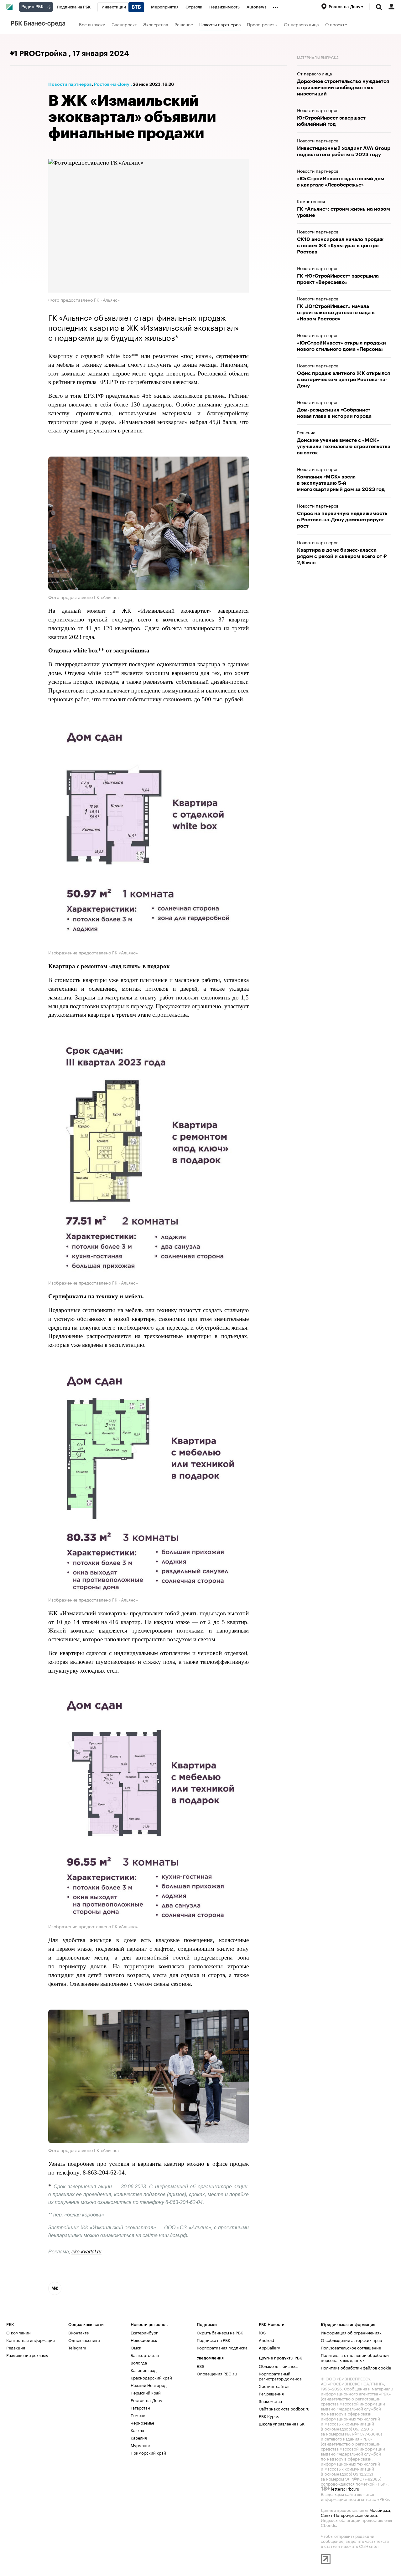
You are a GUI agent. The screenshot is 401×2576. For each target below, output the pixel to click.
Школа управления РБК (282, 2423)
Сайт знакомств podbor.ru (284, 2408)
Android (266, 2340)
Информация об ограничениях (351, 2332)
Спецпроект (124, 24)
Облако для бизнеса (279, 2366)
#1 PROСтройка (39, 54)
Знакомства (270, 2401)
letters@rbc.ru (345, 2488)
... (275, 6)
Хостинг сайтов (274, 2386)
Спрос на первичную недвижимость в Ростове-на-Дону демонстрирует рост (342, 520)
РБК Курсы (269, 2416)
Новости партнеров (220, 24)
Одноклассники (84, 2340)
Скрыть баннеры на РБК (220, 2332)
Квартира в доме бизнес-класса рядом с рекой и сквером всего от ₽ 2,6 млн (342, 556)
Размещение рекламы (27, 2355)
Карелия (139, 2437)
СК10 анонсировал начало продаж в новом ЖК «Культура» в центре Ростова (340, 246)
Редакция (16, 2347)
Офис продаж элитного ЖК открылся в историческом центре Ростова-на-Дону (344, 380)
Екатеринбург (144, 2332)
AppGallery (269, 2347)
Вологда (139, 2362)
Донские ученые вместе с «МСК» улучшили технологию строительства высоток (344, 447)
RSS (200, 2366)
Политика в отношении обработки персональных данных (355, 2357)
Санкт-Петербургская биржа (349, 2515)
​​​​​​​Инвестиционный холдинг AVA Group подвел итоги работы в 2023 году (344, 151)
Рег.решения (271, 2393)
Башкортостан (145, 2355)
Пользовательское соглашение (351, 2347)
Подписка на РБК (214, 2340)
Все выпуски (92, 24)
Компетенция (311, 201)
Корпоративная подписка (222, 2347)
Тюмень (138, 2415)
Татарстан (140, 2407)
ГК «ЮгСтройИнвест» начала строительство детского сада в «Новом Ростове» (336, 313)
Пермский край (146, 2392)
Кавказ (137, 2430)
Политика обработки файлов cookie (356, 2367)
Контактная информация (31, 2340)
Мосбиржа (380, 2510)
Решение (184, 24)
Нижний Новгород (149, 2385)
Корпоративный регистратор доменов (280, 2376)
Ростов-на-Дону (112, 84)
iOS (262, 2332)
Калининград (144, 2370)
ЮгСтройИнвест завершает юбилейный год (331, 121)
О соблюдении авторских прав (351, 2340)
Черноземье (142, 2422)
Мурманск (141, 2445)
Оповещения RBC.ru (217, 2373)
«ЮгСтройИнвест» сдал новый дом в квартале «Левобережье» (341, 182)
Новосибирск (144, 2340)
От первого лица (301, 24)
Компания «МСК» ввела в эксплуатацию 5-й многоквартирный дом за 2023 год (341, 483)
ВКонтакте (78, 2332)
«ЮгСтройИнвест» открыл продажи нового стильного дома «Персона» (341, 346)
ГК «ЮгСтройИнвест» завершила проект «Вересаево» (338, 279)
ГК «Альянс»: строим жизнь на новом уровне (344, 212)
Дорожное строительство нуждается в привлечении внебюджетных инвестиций (343, 88)
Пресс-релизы (262, 24)
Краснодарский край (151, 2377)
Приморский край (148, 2452)
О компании (18, 2332)
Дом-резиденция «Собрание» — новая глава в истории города (337, 413)
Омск (136, 2347)
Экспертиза (156, 24)
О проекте (336, 24)
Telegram (77, 2347)
